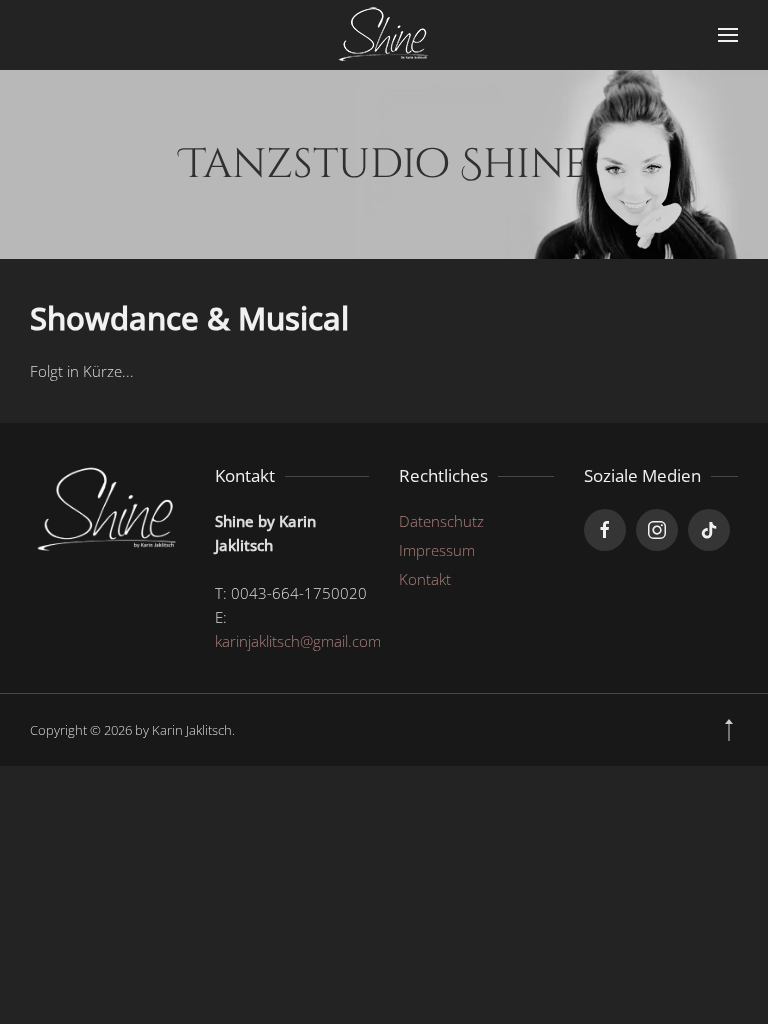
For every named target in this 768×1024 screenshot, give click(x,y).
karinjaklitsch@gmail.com (298, 641)
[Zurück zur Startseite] (384, 35)
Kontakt (425, 579)
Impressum (437, 550)
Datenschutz (441, 521)
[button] (728, 35)
